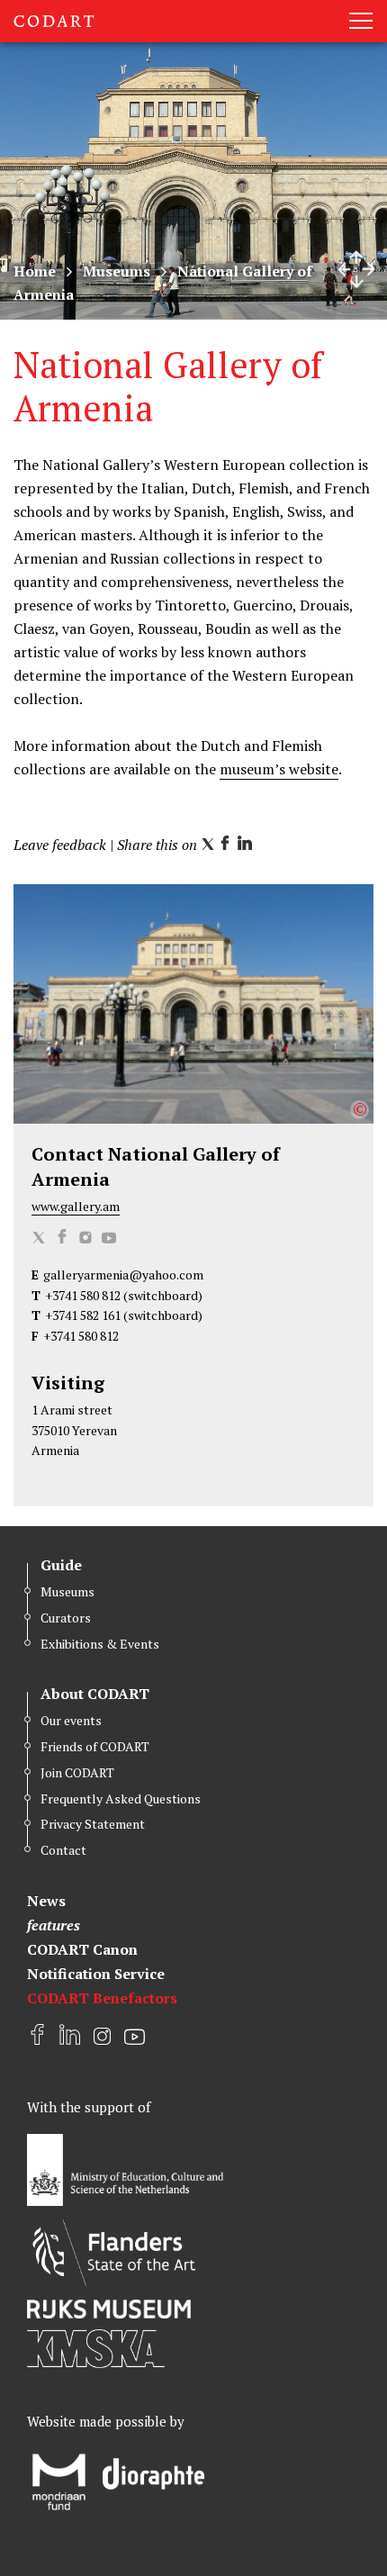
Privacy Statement (93, 1824)
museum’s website (279, 769)
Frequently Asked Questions (121, 1799)
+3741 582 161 (83, 1315)
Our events (71, 1720)
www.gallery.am (76, 1206)
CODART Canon (82, 1949)
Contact (63, 1850)
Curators (66, 1618)
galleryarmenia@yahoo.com (123, 1274)
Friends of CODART (95, 1746)
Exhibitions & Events (100, 1644)
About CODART (95, 1694)
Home (35, 271)
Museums (117, 271)
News (46, 1901)
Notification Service (96, 1974)
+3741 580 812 (83, 1295)
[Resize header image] (356, 269)
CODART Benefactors (102, 1998)
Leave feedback (60, 845)
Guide (61, 1565)
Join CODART (77, 1772)
